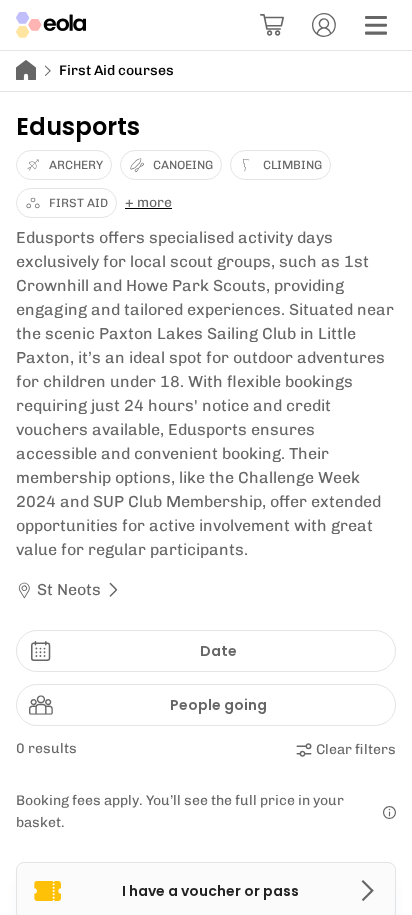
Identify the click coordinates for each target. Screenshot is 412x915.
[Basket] (272, 25)
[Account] (324, 25)
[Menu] (376, 25)
